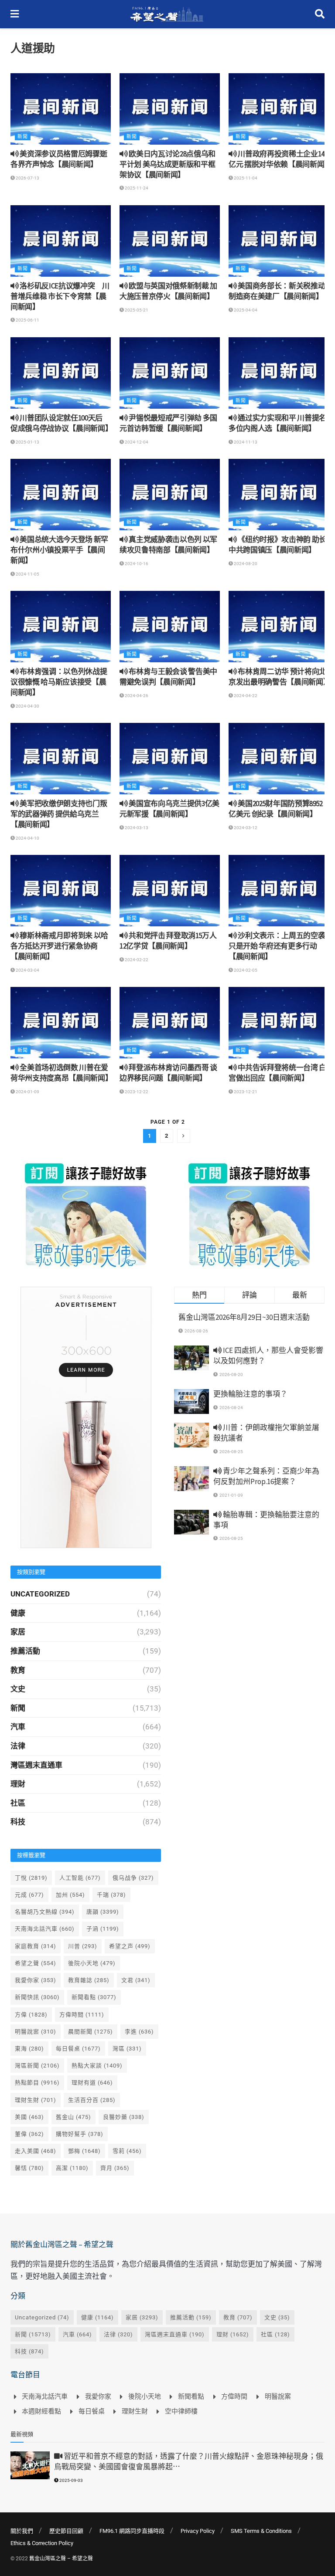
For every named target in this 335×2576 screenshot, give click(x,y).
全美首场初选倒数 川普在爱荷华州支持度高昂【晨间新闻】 (61, 1073)
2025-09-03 (71, 2480)
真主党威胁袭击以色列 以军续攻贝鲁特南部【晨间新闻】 (168, 545)
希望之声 (130, 1946)
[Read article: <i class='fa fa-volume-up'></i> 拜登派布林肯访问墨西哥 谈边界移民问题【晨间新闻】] (170, 1023)
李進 (139, 2032)
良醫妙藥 (124, 2117)
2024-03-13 (136, 828)
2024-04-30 (27, 706)
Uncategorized (40, 1594)
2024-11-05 (27, 574)
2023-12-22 (136, 1092)
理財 (18, 1784)
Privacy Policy (198, 2531)
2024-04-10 (27, 838)
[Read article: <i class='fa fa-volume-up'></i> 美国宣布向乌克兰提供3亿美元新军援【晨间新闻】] (170, 759)
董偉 (29, 2134)
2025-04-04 (245, 310)
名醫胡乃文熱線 (45, 1912)
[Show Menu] (15, 14)
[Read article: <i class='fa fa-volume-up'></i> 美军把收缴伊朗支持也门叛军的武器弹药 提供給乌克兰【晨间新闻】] (61, 759)
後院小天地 (92, 1963)
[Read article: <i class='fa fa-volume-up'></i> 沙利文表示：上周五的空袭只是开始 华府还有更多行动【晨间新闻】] (279, 891)
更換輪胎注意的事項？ (250, 1394)
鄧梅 (84, 2151)
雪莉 (127, 2151)
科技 (18, 1822)
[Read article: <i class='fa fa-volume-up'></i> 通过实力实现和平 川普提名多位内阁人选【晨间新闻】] (279, 373)
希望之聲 (36, 1963)
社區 (18, 1803)
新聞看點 (94, 1997)
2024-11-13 (245, 442)
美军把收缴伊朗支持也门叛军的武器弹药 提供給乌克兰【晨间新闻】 (59, 814)
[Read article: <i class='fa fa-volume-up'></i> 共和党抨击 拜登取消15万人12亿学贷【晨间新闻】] (170, 891)
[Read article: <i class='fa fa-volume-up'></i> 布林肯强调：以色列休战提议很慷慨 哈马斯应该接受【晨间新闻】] (61, 627)
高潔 (72, 2168)
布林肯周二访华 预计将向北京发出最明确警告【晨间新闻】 (279, 677)
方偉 (31, 2015)
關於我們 (22, 2531)
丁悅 (31, 1878)
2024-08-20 (245, 564)
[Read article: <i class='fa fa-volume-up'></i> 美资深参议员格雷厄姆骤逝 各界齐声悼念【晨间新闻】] (61, 109)
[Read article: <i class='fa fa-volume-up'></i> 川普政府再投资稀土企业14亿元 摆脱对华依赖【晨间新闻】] (279, 109)
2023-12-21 (245, 1092)
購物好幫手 (80, 2134)
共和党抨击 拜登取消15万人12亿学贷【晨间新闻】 (168, 941)
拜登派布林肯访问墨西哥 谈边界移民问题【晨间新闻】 (168, 1073)
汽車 (18, 1727)
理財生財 (36, 2100)
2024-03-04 (27, 970)
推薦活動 (25, 1651)
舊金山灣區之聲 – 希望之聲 (61, 2559)
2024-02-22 (136, 960)
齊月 (115, 2168)
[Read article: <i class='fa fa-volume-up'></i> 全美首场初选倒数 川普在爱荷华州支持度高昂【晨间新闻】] (61, 1023)
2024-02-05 (245, 970)
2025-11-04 (245, 178)
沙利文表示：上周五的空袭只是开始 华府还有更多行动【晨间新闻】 (277, 946)
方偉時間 (82, 2015)
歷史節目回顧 (66, 2531)
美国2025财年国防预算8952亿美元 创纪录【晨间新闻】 (276, 809)
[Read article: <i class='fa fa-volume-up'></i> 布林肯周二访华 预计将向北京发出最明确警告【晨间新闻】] (279, 627)
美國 (29, 2117)
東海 (29, 2049)
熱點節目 (37, 2083)
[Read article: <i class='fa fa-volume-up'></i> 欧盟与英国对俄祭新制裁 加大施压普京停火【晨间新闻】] (170, 241)
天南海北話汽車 (45, 1929)
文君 (136, 1980)
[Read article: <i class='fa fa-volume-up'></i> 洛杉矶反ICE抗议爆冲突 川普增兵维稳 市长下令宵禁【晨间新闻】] (61, 241)
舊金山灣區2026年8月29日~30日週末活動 (244, 1317)
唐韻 (103, 1912)
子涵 (103, 1929)
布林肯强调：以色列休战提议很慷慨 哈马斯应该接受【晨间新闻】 (59, 682)
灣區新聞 (37, 2066)
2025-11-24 (136, 188)
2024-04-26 (136, 696)
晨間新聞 (91, 2032)
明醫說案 (36, 2032)
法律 (18, 1746)
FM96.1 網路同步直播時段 (132, 2531)
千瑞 (111, 1895)
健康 (18, 1613)
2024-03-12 (245, 828)
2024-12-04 (136, 442)
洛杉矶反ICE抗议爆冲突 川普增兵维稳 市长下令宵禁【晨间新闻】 (60, 296)
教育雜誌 (89, 1980)
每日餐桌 (78, 2049)
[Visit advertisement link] (86, 1215)
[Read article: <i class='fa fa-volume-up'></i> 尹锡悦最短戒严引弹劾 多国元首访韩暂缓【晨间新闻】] (170, 373)
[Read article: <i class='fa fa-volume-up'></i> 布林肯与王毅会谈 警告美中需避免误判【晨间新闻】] (170, 627)
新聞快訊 (37, 1997)
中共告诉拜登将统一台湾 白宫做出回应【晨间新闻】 (277, 1073)
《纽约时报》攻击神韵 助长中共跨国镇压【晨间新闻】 (277, 545)
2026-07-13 (27, 178)
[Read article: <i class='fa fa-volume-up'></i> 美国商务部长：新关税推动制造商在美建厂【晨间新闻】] (279, 241)
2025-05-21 (136, 310)
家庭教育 (36, 1946)
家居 (18, 1632)
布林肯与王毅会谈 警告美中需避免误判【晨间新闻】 (168, 677)
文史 (18, 1689)
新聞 (23, 137)
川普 (83, 1946)
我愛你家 (36, 1980)
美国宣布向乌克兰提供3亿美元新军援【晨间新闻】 (169, 809)
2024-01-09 (27, 1092)
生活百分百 (92, 2100)
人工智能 (80, 1878)
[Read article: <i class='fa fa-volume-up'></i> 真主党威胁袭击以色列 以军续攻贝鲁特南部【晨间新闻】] (170, 495)
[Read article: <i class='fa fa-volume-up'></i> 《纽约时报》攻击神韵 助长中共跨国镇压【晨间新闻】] (279, 495)
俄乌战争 (133, 1878)
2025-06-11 (27, 320)
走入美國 (36, 2151)
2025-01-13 (27, 442)
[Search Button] (320, 14)
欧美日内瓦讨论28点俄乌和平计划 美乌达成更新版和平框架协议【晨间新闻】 (167, 164)
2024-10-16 (136, 564)
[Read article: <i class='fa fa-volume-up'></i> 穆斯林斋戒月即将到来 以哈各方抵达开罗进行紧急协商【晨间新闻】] (61, 891)
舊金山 (73, 2117)
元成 (29, 1895)
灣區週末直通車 (36, 1765)
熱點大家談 (97, 2066)
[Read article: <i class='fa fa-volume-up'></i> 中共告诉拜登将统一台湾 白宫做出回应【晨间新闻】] (279, 1023)
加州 (70, 1895)
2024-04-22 (245, 696)
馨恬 (29, 2168)
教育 (18, 1670)
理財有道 (92, 2083)
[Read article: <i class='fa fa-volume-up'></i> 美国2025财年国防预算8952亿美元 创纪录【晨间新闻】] (279, 759)
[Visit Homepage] (167, 14)
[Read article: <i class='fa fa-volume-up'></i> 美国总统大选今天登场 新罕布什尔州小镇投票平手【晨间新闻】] (61, 495)
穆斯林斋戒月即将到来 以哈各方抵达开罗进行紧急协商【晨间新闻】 (59, 946)
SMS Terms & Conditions (261, 2531)
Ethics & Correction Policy (42, 2543)
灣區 (127, 2049)
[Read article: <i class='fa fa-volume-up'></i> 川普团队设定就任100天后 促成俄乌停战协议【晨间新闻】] (61, 373)
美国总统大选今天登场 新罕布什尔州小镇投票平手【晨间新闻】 (59, 550)
